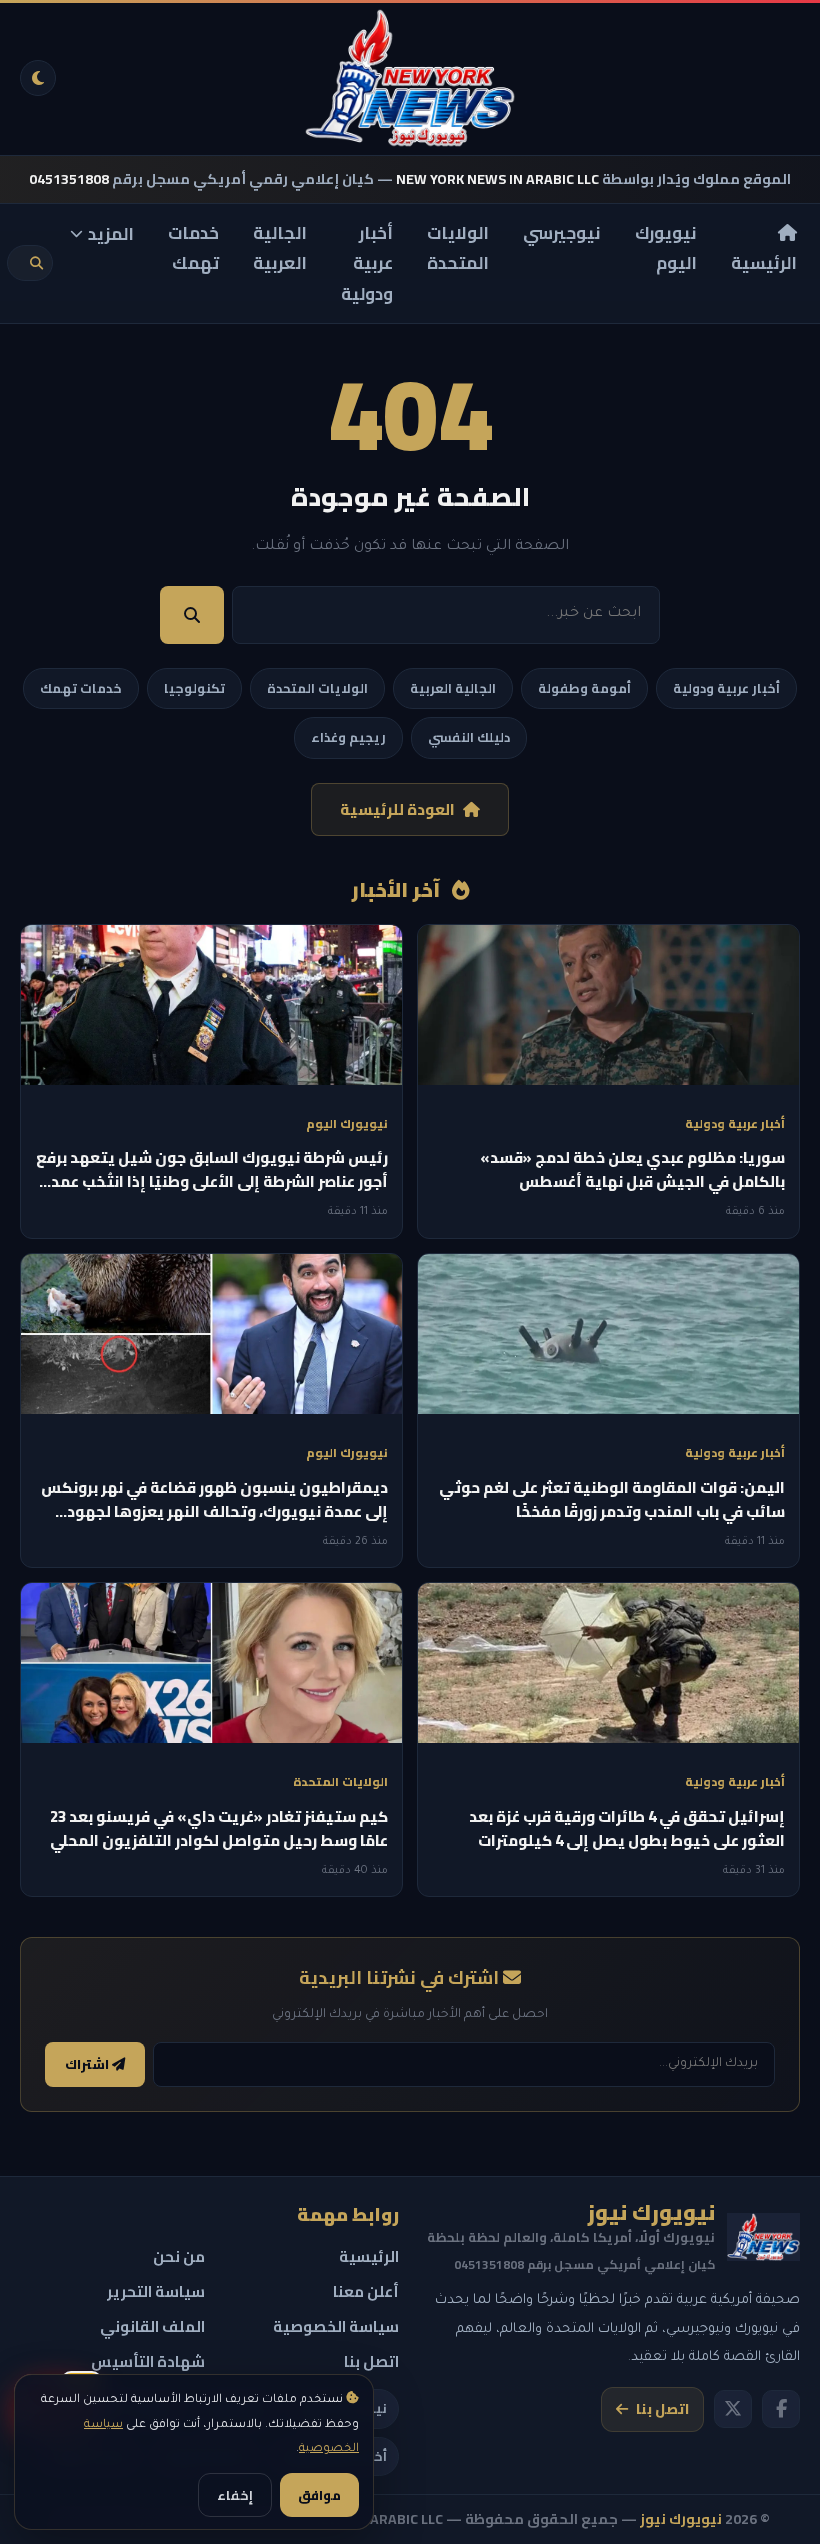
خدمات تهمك (193, 248)
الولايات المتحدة (458, 248)
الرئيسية (764, 263)
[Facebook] (781, 2409)
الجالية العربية (280, 248)
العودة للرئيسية (397, 809)
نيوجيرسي (562, 233)
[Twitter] (733, 2409)
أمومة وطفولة (584, 688)
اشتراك (88, 2064)
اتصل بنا (662, 2409)
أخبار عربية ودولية (367, 263)
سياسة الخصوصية (336, 2326)
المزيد (111, 234)
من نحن (179, 2256)
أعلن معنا (366, 2291)
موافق (319, 2495)
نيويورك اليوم (666, 248)
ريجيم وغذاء (348, 737)
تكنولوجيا (194, 688)
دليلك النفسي (469, 737)
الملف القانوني (152, 2326)
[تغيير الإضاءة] (38, 78)
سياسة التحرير (156, 2291)
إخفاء (235, 2495)
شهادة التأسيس (148, 2361)
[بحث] (36, 263)
